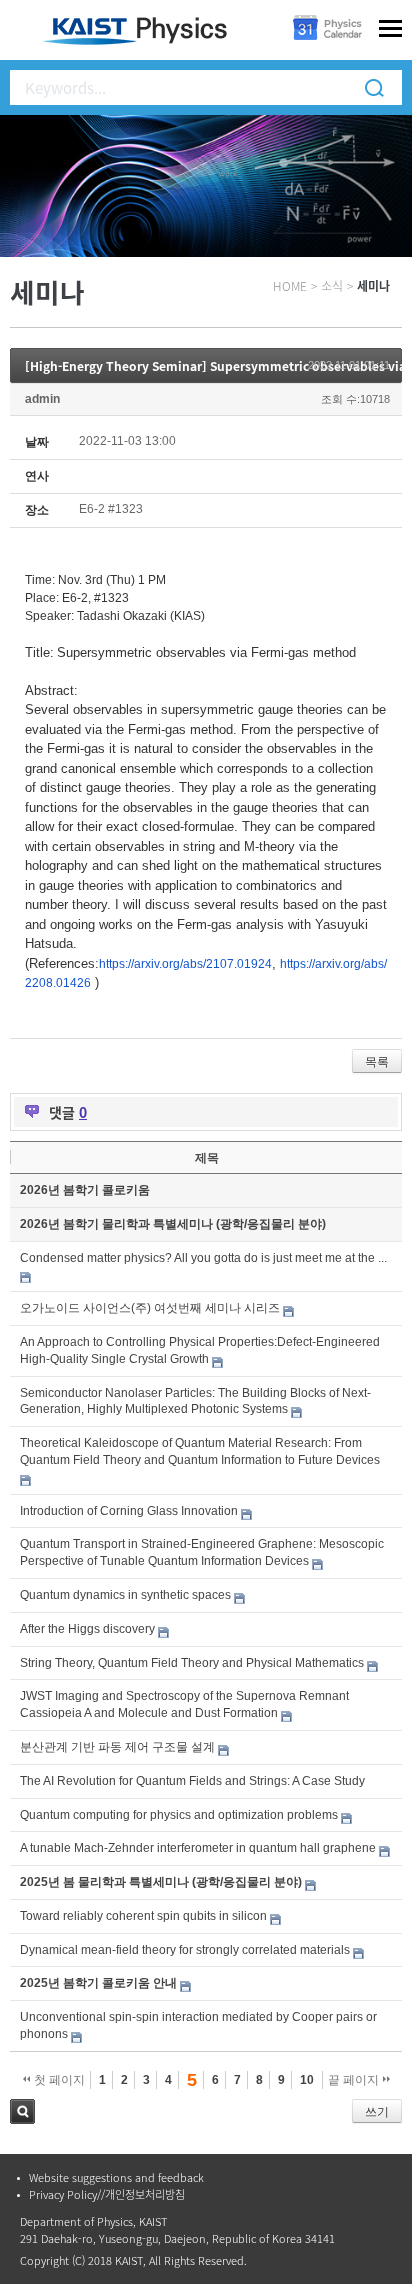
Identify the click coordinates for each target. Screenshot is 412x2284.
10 (307, 2080)
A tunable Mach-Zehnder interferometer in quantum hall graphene (198, 1848)
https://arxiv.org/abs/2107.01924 (185, 964)
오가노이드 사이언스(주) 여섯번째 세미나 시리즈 (150, 1308)
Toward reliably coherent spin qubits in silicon (143, 1916)
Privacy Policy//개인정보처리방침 (107, 2194)
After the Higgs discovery (87, 1629)
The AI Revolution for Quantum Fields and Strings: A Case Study (192, 1781)
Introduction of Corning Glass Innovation (129, 1511)
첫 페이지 (58, 2080)
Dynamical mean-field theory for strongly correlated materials (185, 1950)
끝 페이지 (355, 2080)
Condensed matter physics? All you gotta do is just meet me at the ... (203, 1258)
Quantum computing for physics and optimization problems (179, 1815)
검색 (22, 2111)
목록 (377, 1062)
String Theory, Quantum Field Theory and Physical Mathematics (192, 1663)
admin (42, 399)
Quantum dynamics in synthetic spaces (125, 1595)
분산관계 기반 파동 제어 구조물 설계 (117, 1747)
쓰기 (377, 2112)
